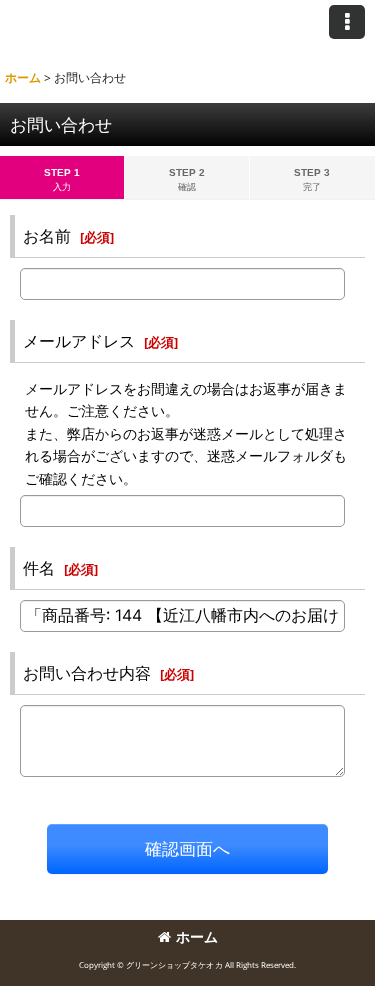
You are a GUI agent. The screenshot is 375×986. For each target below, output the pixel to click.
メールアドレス (79, 341)
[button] (347, 22)
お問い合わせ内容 (87, 673)
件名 (39, 568)
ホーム (197, 936)
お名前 (47, 236)
